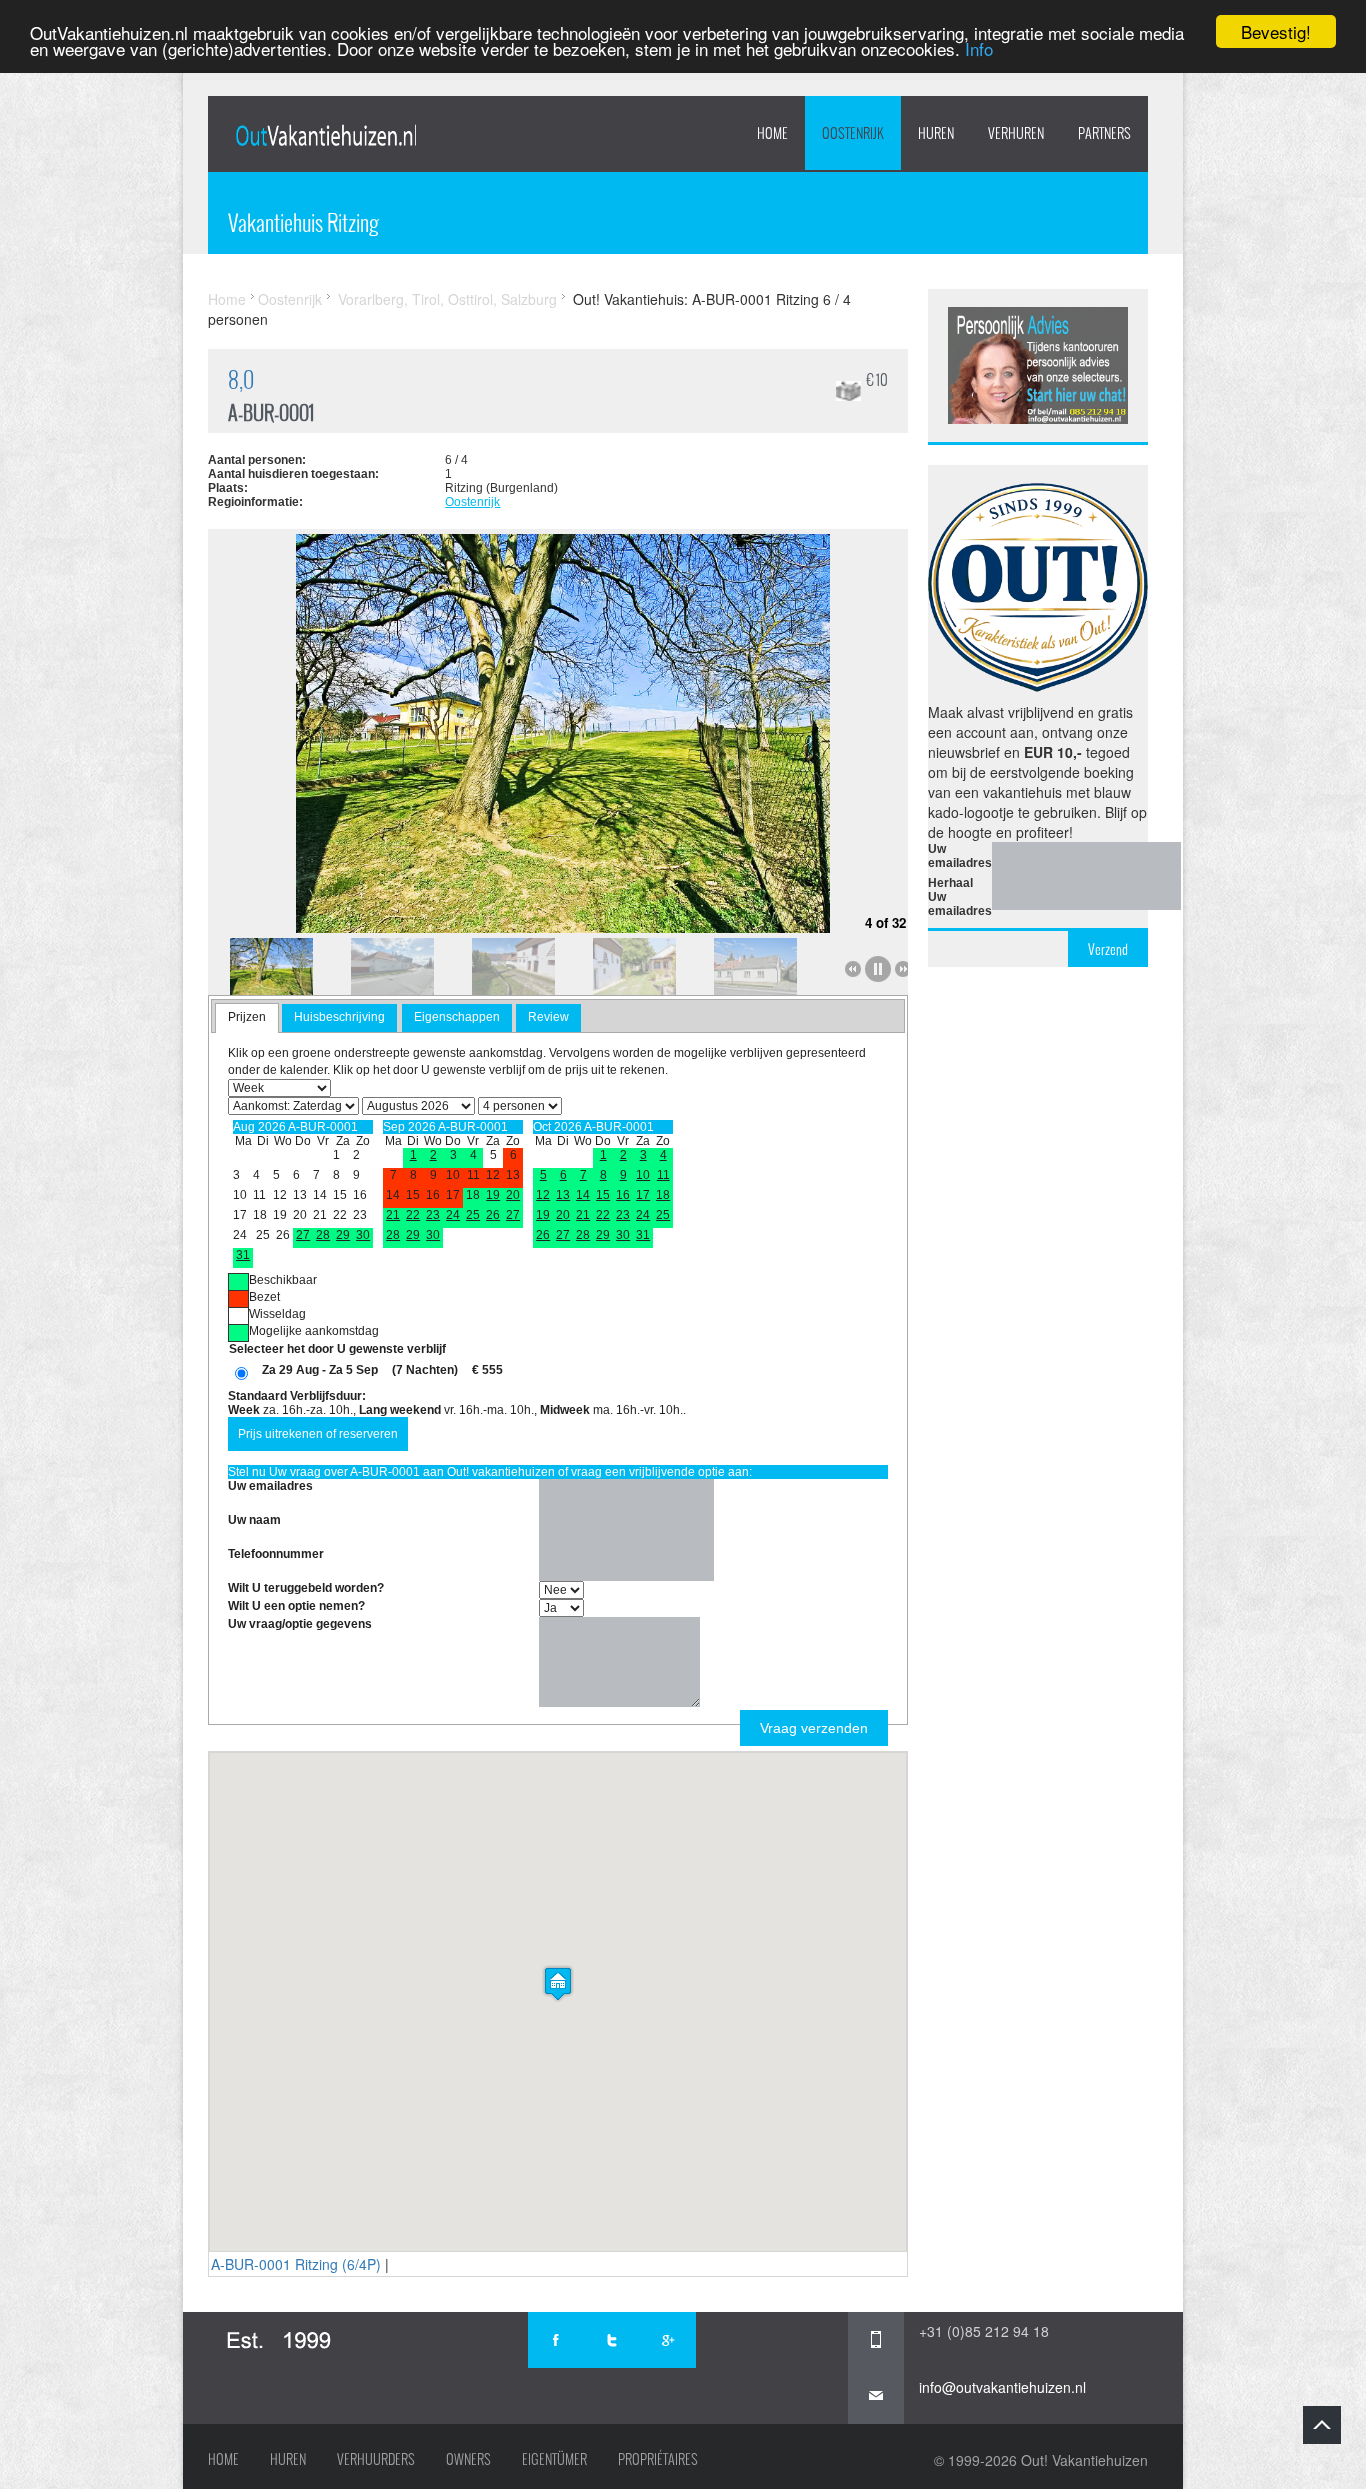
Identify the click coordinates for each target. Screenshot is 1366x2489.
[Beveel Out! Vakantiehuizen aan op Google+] (668, 2340)
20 (513, 1195)
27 (303, 1235)
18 (663, 1195)
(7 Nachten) (425, 1370)
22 (413, 1215)
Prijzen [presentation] (247, 1017)
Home (772, 133)
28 (323, 1235)
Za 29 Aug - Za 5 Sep (320, 1370)
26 (493, 1215)
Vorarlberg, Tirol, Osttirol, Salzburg (447, 299)
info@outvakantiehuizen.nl (1002, 2387)
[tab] (247, 1018)
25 (473, 1215)
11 (663, 1175)
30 (363, 1235)
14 (583, 1195)
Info (979, 49)
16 (623, 1195)
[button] (558, 1983)
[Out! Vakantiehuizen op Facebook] (556, 2340)
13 (563, 1195)
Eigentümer (554, 2459)
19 (493, 1195)
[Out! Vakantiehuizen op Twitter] (612, 2340)
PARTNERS (1104, 133)
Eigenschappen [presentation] (457, 1017)
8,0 (241, 379)
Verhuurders (376, 2459)
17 (643, 1195)
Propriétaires (658, 2459)
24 (453, 1215)
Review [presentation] (548, 1017)
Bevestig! (1276, 31)
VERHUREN (1016, 133)
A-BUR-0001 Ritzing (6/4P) (296, 2264)
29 (343, 1235)
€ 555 (487, 1370)
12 (543, 1195)
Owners (468, 2459)
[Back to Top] (1322, 2425)
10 (643, 1175)
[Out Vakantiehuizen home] (325, 135)
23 (433, 1215)
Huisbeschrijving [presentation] (339, 1017)
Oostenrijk (853, 133)
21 (393, 1215)
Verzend (1108, 949)
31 (243, 1255)
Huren (288, 2459)
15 (603, 1195)
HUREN (936, 133)
